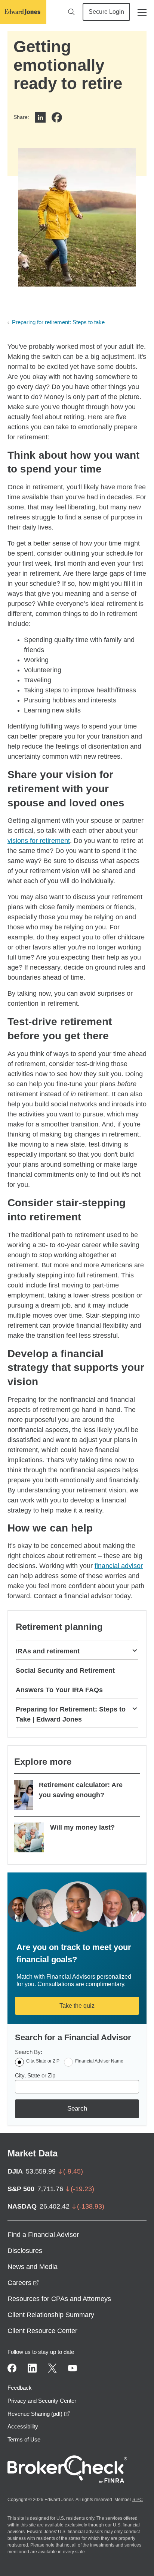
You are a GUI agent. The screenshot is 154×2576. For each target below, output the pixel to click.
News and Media (33, 2267)
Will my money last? (82, 1827)
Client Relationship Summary (51, 2315)
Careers (23, 2283)
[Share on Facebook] (57, 117)
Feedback (20, 2388)
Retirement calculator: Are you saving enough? (81, 1790)
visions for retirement (39, 841)
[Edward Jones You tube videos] (73, 2368)
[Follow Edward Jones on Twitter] (52, 2368)
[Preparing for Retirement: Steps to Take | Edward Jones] (135, 1708)
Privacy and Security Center (42, 2401)
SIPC (138, 2500)
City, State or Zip (35, 2075)
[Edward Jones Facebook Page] (12, 2368)
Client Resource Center (42, 2331)
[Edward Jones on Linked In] (32, 2368)
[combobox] (77, 2087)
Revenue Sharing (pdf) (39, 2414)
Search (77, 2109)
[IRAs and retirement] (135, 1650)
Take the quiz (77, 2006)
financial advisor (119, 1566)
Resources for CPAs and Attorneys (59, 2299)
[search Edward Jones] (71, 12)
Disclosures (25, 2251)
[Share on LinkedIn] (40, 117)
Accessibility (23, 2426)
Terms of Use (24, 2439)
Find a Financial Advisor (43, 2235)
